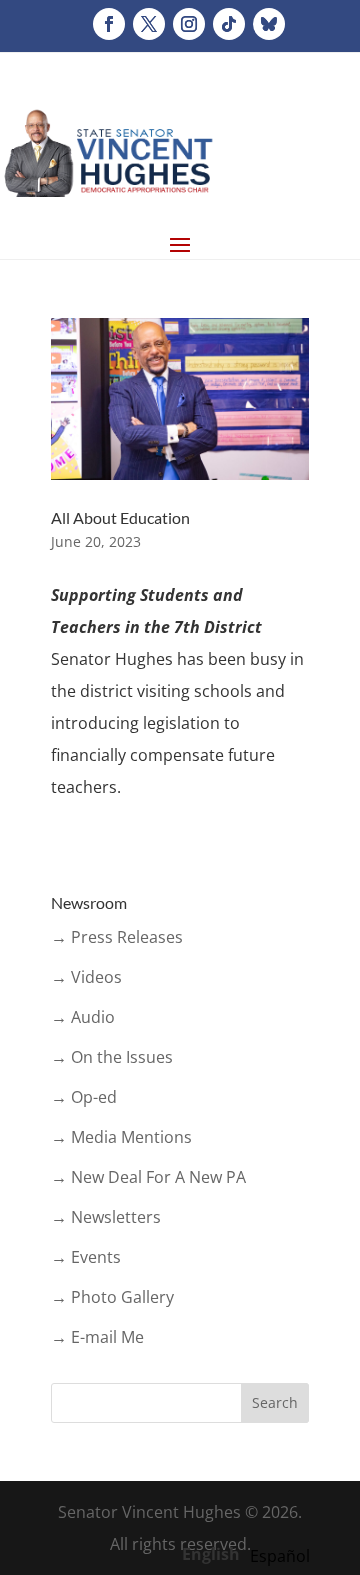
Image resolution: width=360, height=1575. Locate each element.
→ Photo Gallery (112, 1297)
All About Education (120, 517)
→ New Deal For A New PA (148, 1177)
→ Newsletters (106, 1217)
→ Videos (86, 977)
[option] (280, 1556)
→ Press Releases (117, 937)
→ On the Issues (112, 1057)
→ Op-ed (84, 1097)
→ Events (86, 1257)
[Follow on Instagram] (189, 24)
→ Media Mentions (121, 1137)
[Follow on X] (149, 24)
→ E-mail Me (97, 1337)
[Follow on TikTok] (229, 24)
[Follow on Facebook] (109, 24)
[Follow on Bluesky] (269, 24)
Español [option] (280, 1556)
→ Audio (83, 1017)
